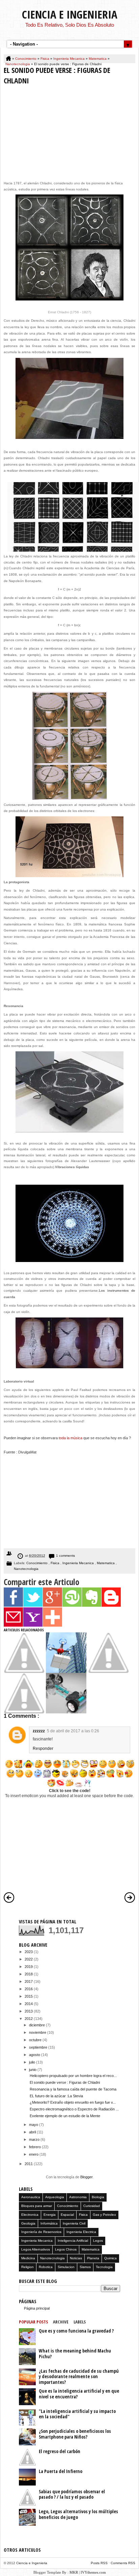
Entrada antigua (130, 1897)
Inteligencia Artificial (73, 2241)
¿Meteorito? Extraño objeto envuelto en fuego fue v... (73, 2102)
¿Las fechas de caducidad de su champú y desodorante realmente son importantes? (79, 2376)
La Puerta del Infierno (61, 2471)
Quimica (110, 2258)
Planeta (93, 2258)
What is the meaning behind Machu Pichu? (75, 2354)
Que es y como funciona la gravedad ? (76, 2331)
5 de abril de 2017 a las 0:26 (73, 1731)
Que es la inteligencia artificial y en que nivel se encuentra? (79, 2394)
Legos (98, 2241)
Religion (27, 2267)
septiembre (39, 2047)
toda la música (71, 1438)
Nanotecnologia (18, 64)
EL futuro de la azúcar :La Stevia (56, 2096)
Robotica (46, 2267)
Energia (50, 2215)
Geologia (28, 2223)
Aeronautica (31, 2197)
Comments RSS (123, 2563)
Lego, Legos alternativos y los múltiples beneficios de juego (78, 2514)
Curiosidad (92, 2206)
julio (33, 2062)
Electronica (30, 2215)
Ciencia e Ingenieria (70, 14)
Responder (43, 1749)
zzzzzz (39, 1731)
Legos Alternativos (36, 2249)
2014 (29, 2004)
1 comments (65, 1556)
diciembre (37, 2025)
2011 (29, 2164)
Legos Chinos (66, 2249)
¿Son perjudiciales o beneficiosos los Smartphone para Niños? (75, 2434)
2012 (29, 2019)
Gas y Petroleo (104, 2215)
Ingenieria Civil (74, 2223)
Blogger (86, 2177)
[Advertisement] (69, 131)
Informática (49, 2223)
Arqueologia (55, 2197)
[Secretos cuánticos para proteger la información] (24, 1672)
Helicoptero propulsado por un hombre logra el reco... (73, 2076)
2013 (29, 2011)
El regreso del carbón (60, 2451)
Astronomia (78, 2197)
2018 (29, 1974)
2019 (29, 1967)
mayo (34, 2125)
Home (9, 59)
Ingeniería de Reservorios (41, 2232)
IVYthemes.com (93, 2572)
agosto (35, 2055)
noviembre (38, 2032)
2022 (29, 1959)
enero (34, 2154)
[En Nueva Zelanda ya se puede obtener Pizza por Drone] (66, 1672)
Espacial (67, 2215)
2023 (29, 1952)
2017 (29, 1981)
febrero (35, 2147)
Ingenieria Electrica (81, 2232)
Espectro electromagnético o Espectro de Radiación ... (74, 2109)
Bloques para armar (37, 2206)
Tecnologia (104, 2267)
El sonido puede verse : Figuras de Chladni (65, 2082)
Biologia (98, 2197)
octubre (36, 2040)
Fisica (45, 59)
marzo (35, 2139)
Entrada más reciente (9, 1897)
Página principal (37, 2308)
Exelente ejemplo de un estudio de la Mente (65, 2116)
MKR (74, 2572)
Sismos (85, 2267)
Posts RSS (100, 2563)
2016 (29, 1989)
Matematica (98, 59)
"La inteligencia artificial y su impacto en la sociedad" (77, 2414)
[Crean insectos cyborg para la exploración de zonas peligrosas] (24, 1712)
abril (33, 2132)
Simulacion (66, 2267)
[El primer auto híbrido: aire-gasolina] (66, 1712)
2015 (29, 1996)
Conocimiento (26, 59)
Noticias (76, 2258)
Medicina (28, 2258)
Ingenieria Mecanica (69, 59)
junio (33, 2070)
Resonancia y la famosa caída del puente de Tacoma (73, 2089)
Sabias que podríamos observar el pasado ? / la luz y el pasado (72, 2494)
